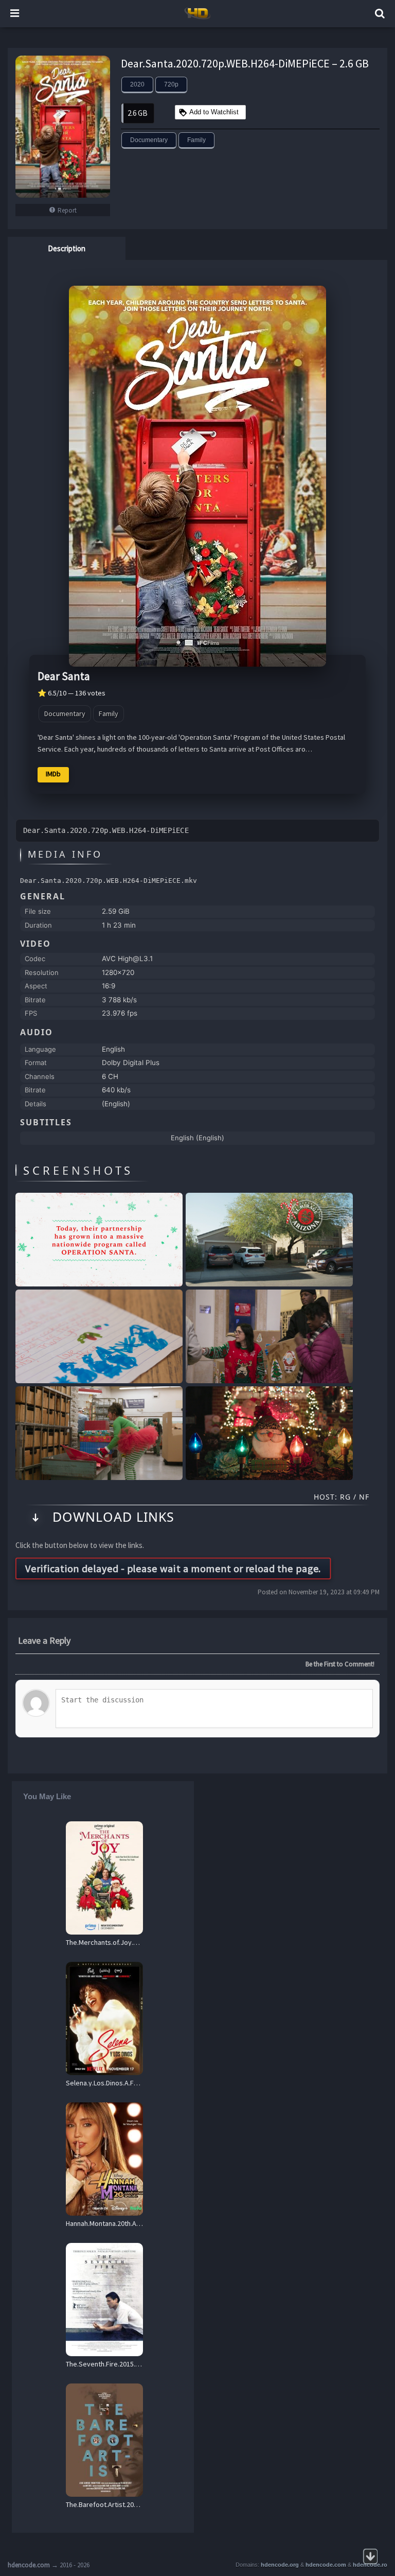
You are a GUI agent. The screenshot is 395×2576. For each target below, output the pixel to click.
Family (196, 140)
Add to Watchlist (214, 112)
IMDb (53, 774)
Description (67, 248)
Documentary (149, 140)
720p (171, 84)
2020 (137, 84)
